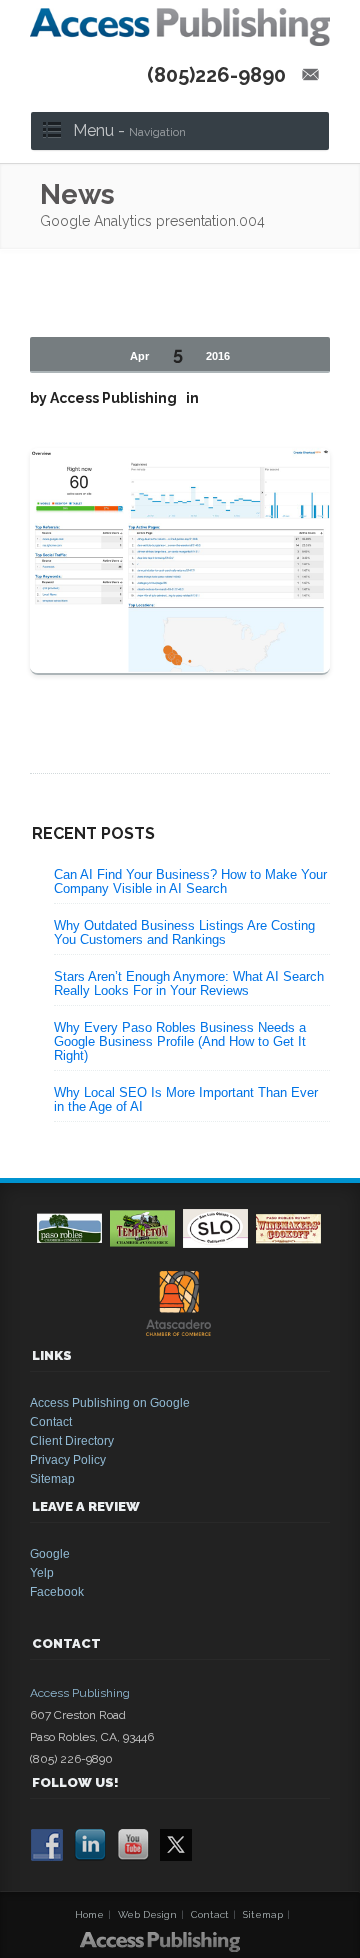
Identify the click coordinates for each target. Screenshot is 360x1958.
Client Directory (72, 1441)
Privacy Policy (68, 1460)
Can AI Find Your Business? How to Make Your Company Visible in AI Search (190, 881)
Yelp (42, 1573)
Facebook (57, 1592)
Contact (51, 1422)
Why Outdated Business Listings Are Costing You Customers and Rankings (184, 932)
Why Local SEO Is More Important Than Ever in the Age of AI (186, 1099)
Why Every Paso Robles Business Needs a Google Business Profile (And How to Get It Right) (180, 1041)
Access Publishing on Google (110, 1403)
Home (89, 1914)
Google (50, 1554)
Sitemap (52, 1479)
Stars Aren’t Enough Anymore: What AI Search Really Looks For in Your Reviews (189, 983)
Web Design (147, 1914)
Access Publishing (80, 1693)
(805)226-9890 (216, 75)
